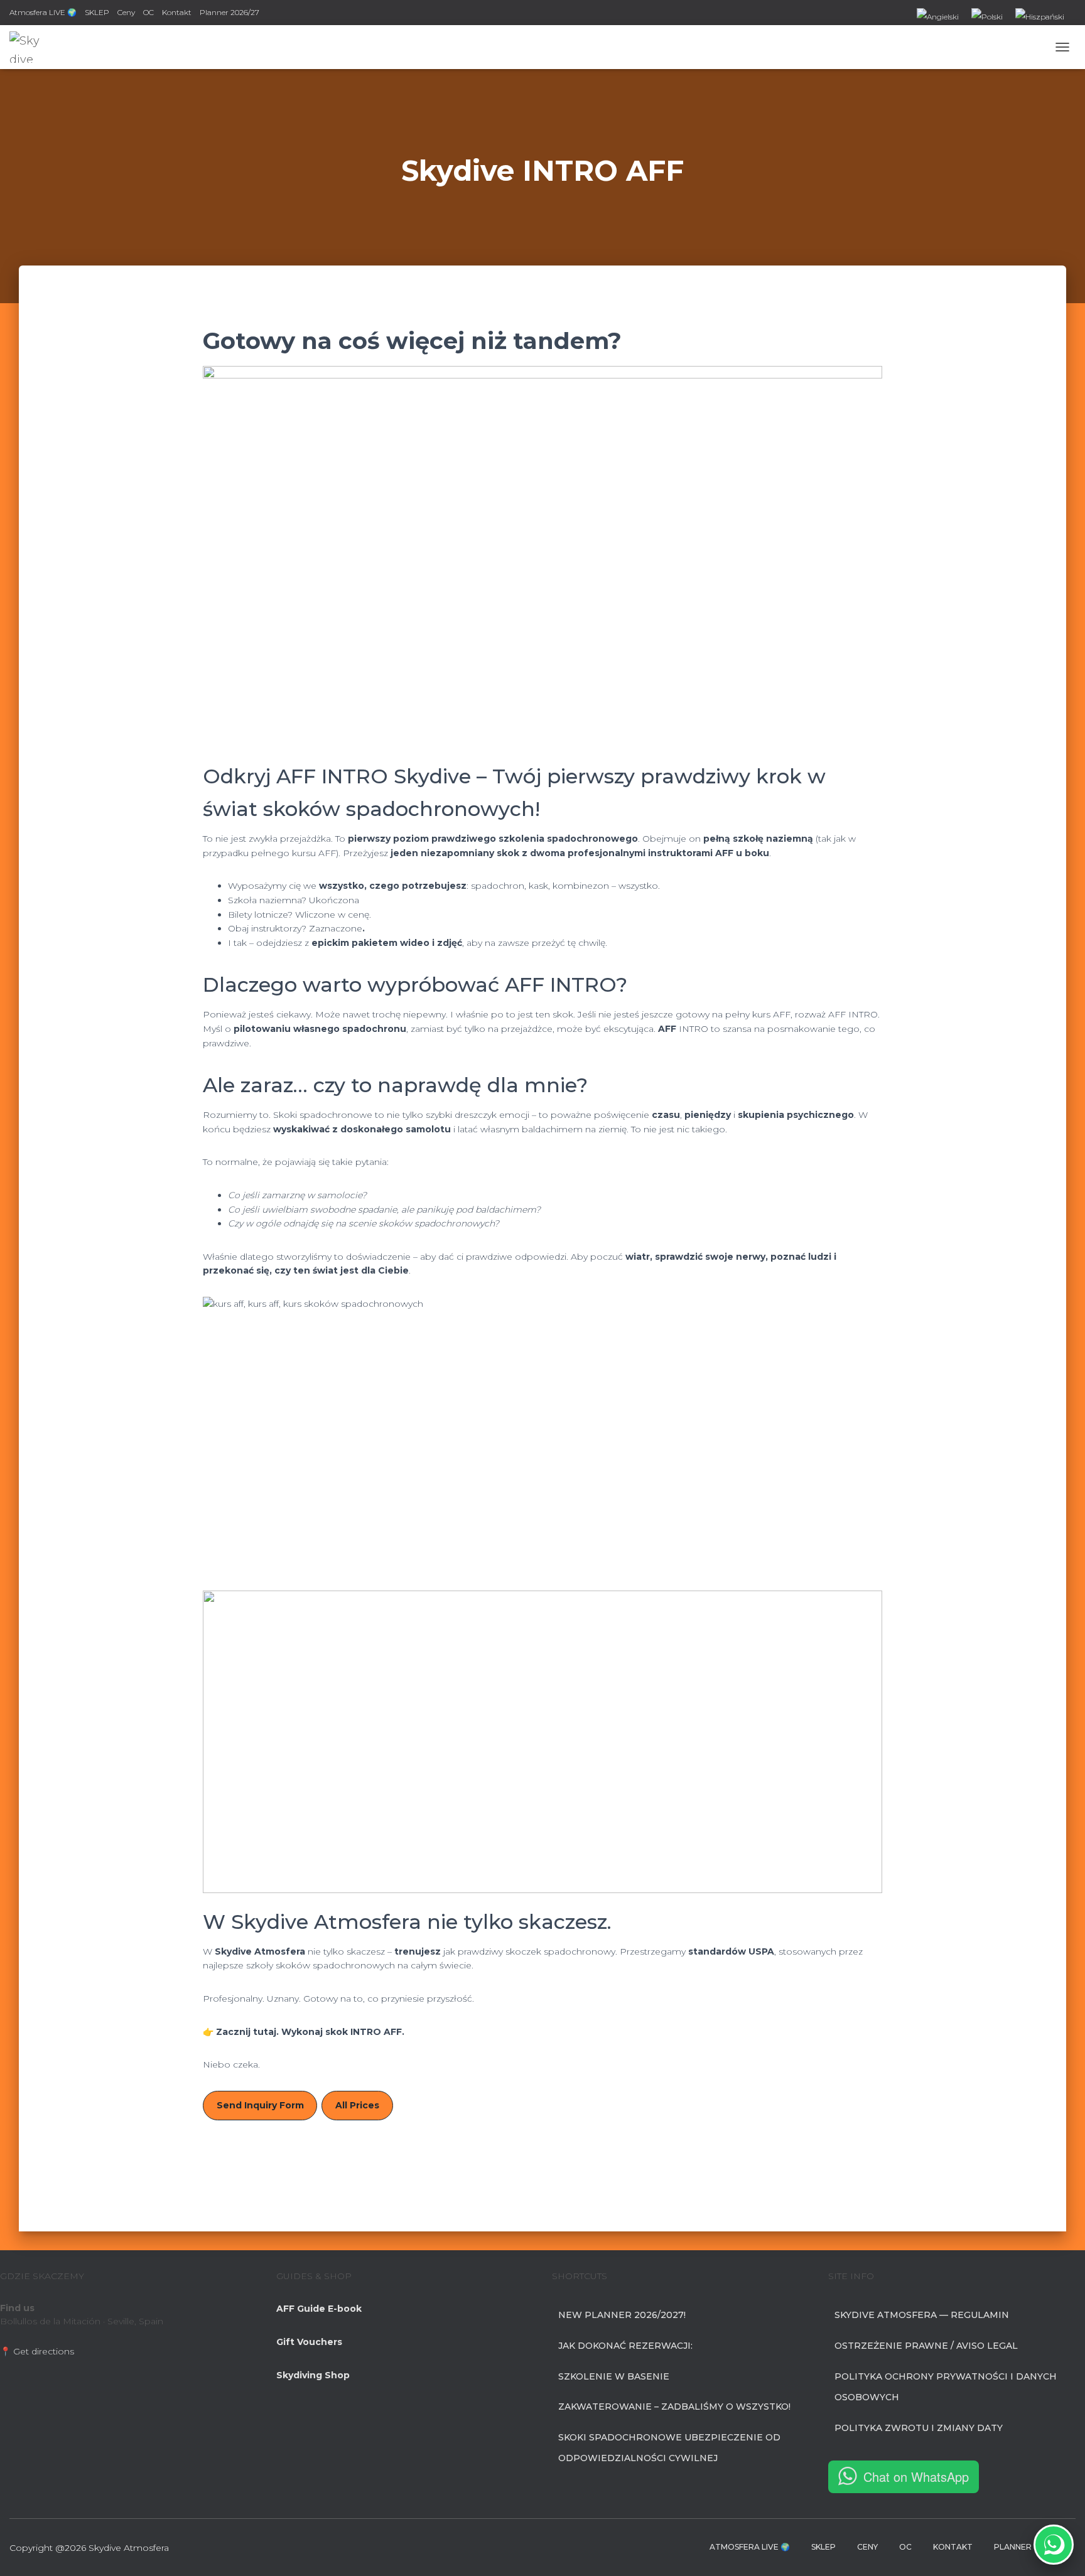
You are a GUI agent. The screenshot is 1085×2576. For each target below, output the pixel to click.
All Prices (357, 2105)
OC (148, 12)
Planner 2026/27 (229, 12)
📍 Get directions (37, 2351)
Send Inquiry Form (260, 2105)
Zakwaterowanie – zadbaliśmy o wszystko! (674, 2407)
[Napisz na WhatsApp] (1054, 2545)
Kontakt (177, 12)
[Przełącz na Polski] (987, 18)
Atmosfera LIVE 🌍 (43, 12)
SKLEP (97, 12)
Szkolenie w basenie (614, 2376)
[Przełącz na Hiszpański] (1040, 18)
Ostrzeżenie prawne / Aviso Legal (926, 2346)
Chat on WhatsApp (916, 2477)
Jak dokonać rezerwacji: (625, 2346)
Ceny (126, 12)
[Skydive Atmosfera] (25, 47)
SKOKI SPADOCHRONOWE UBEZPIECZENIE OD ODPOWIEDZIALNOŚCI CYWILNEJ (669, 2448)
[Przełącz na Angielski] (938, 18)
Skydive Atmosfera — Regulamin (922, 2315)
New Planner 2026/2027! (622, 2315)
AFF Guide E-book (319, 2309)
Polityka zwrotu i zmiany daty (919, 2428)
